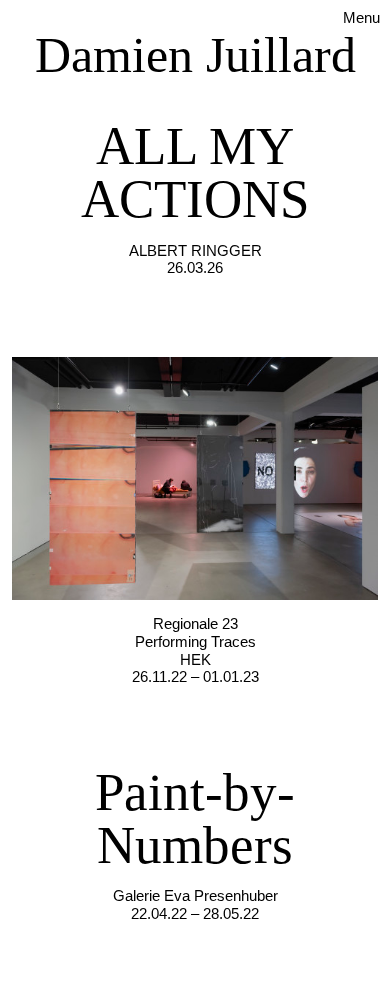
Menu (361, 17)
